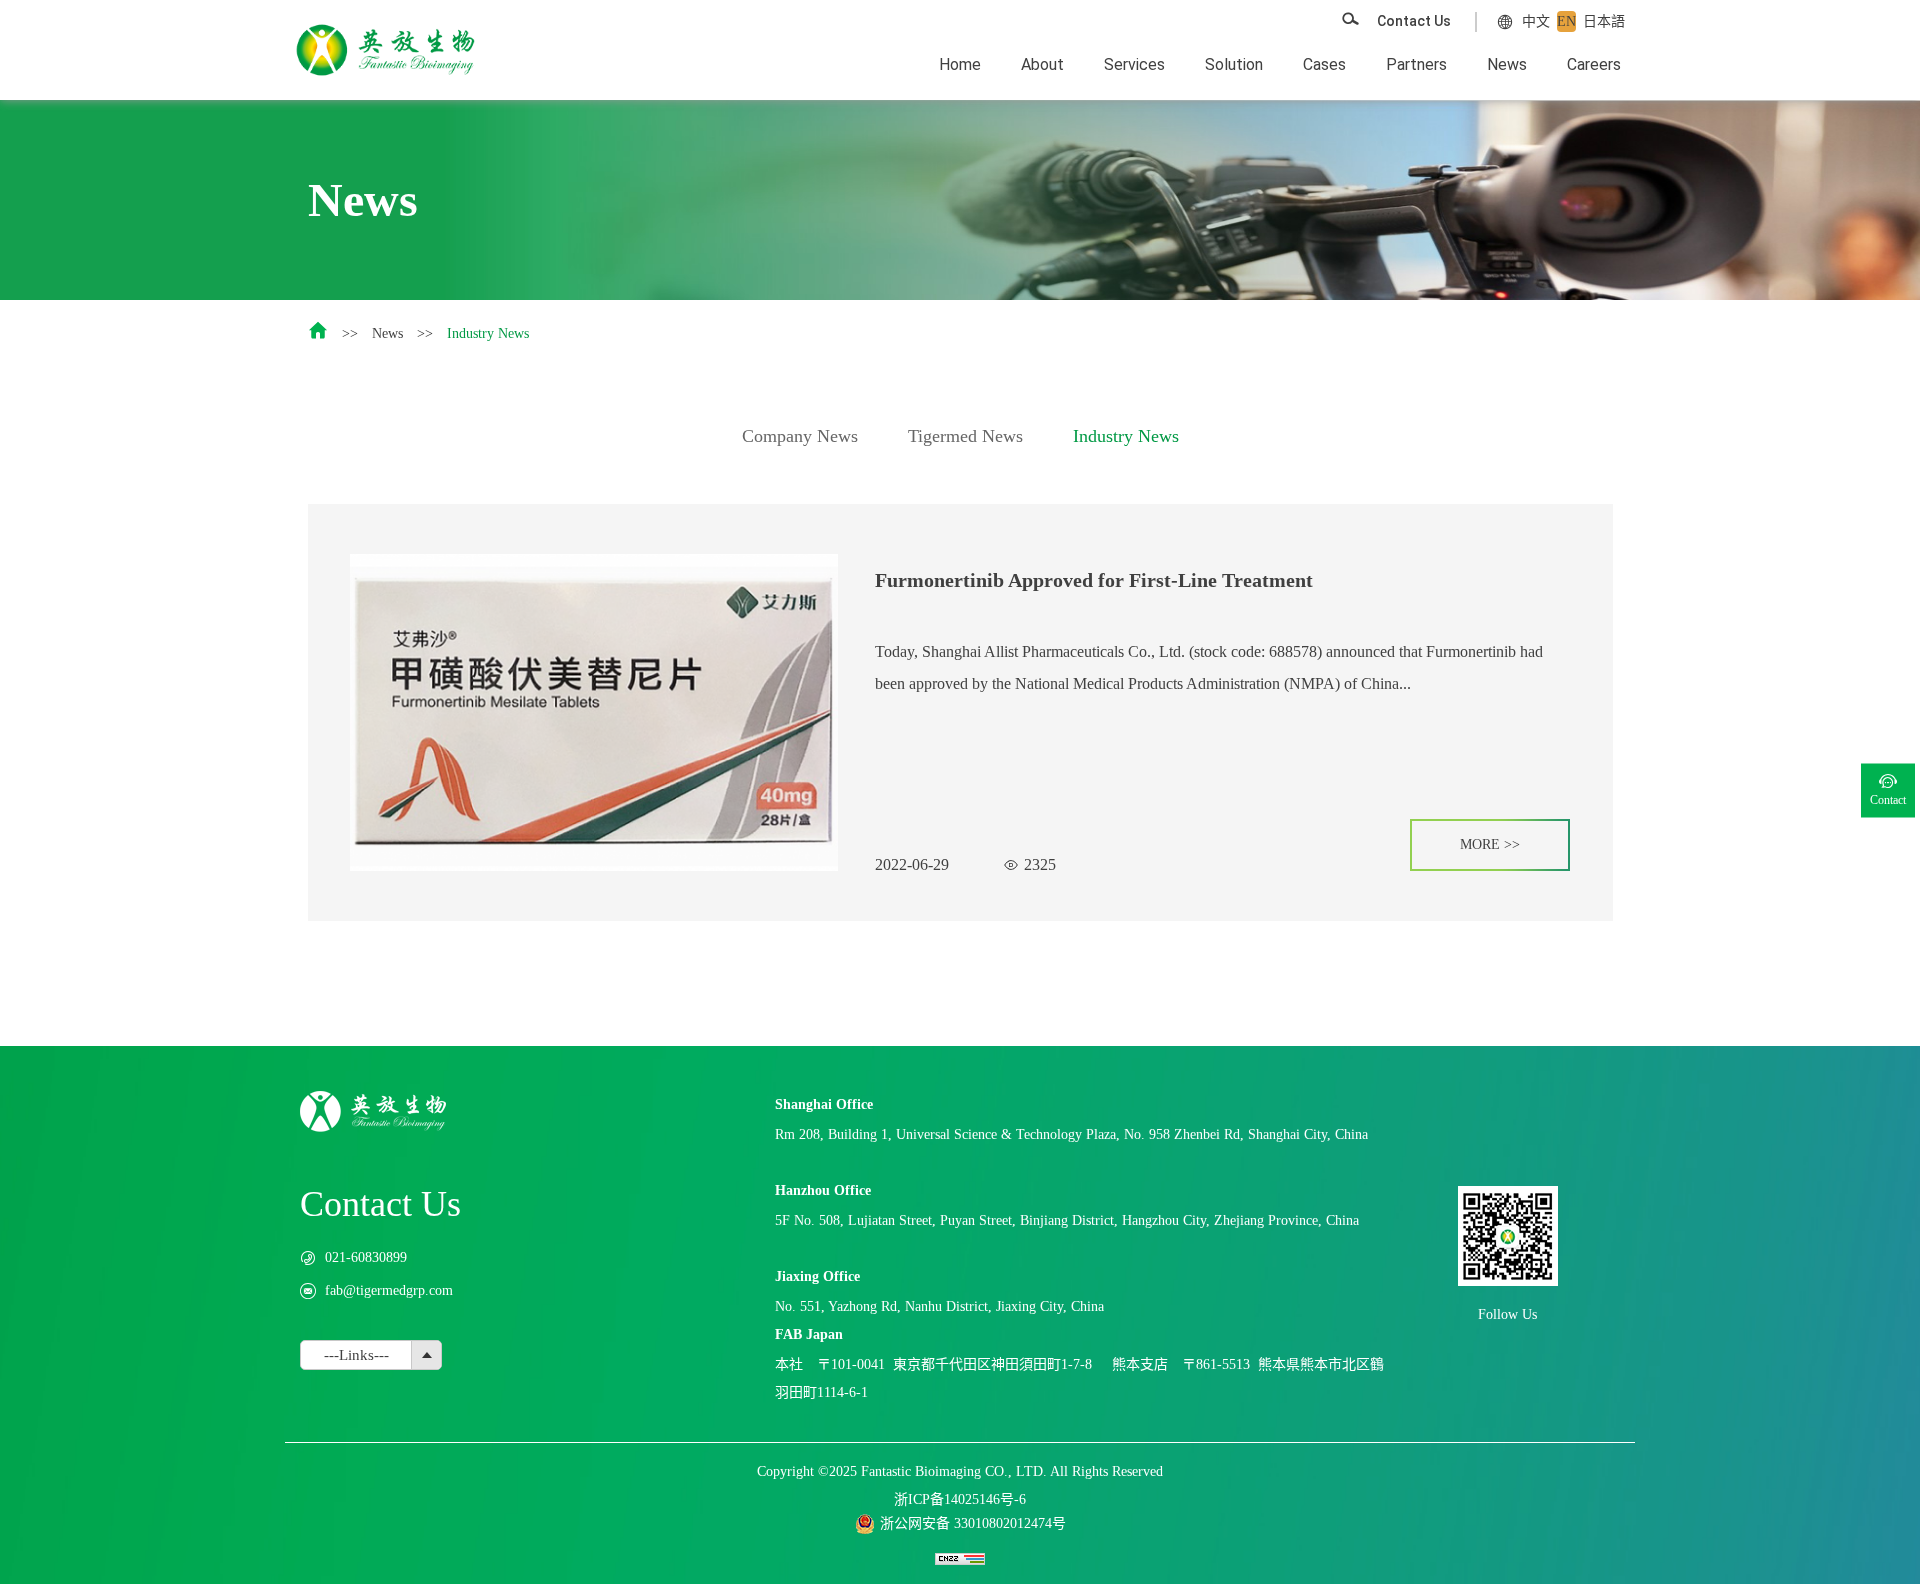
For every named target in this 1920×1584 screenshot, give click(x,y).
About (1042, 64)
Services (1134, 64)
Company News (800, 436)
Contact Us (1414, 21)
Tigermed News (965, 436)
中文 (1536, 21)
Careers (1594, 64)
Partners (1416, 64)
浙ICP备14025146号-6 (960, 1499)
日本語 (1604, 21)
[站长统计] (960, 1557)
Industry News (488, 333)
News (1507, 64)
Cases (1324, 64)
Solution (1234, 64)
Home (960, 64)
